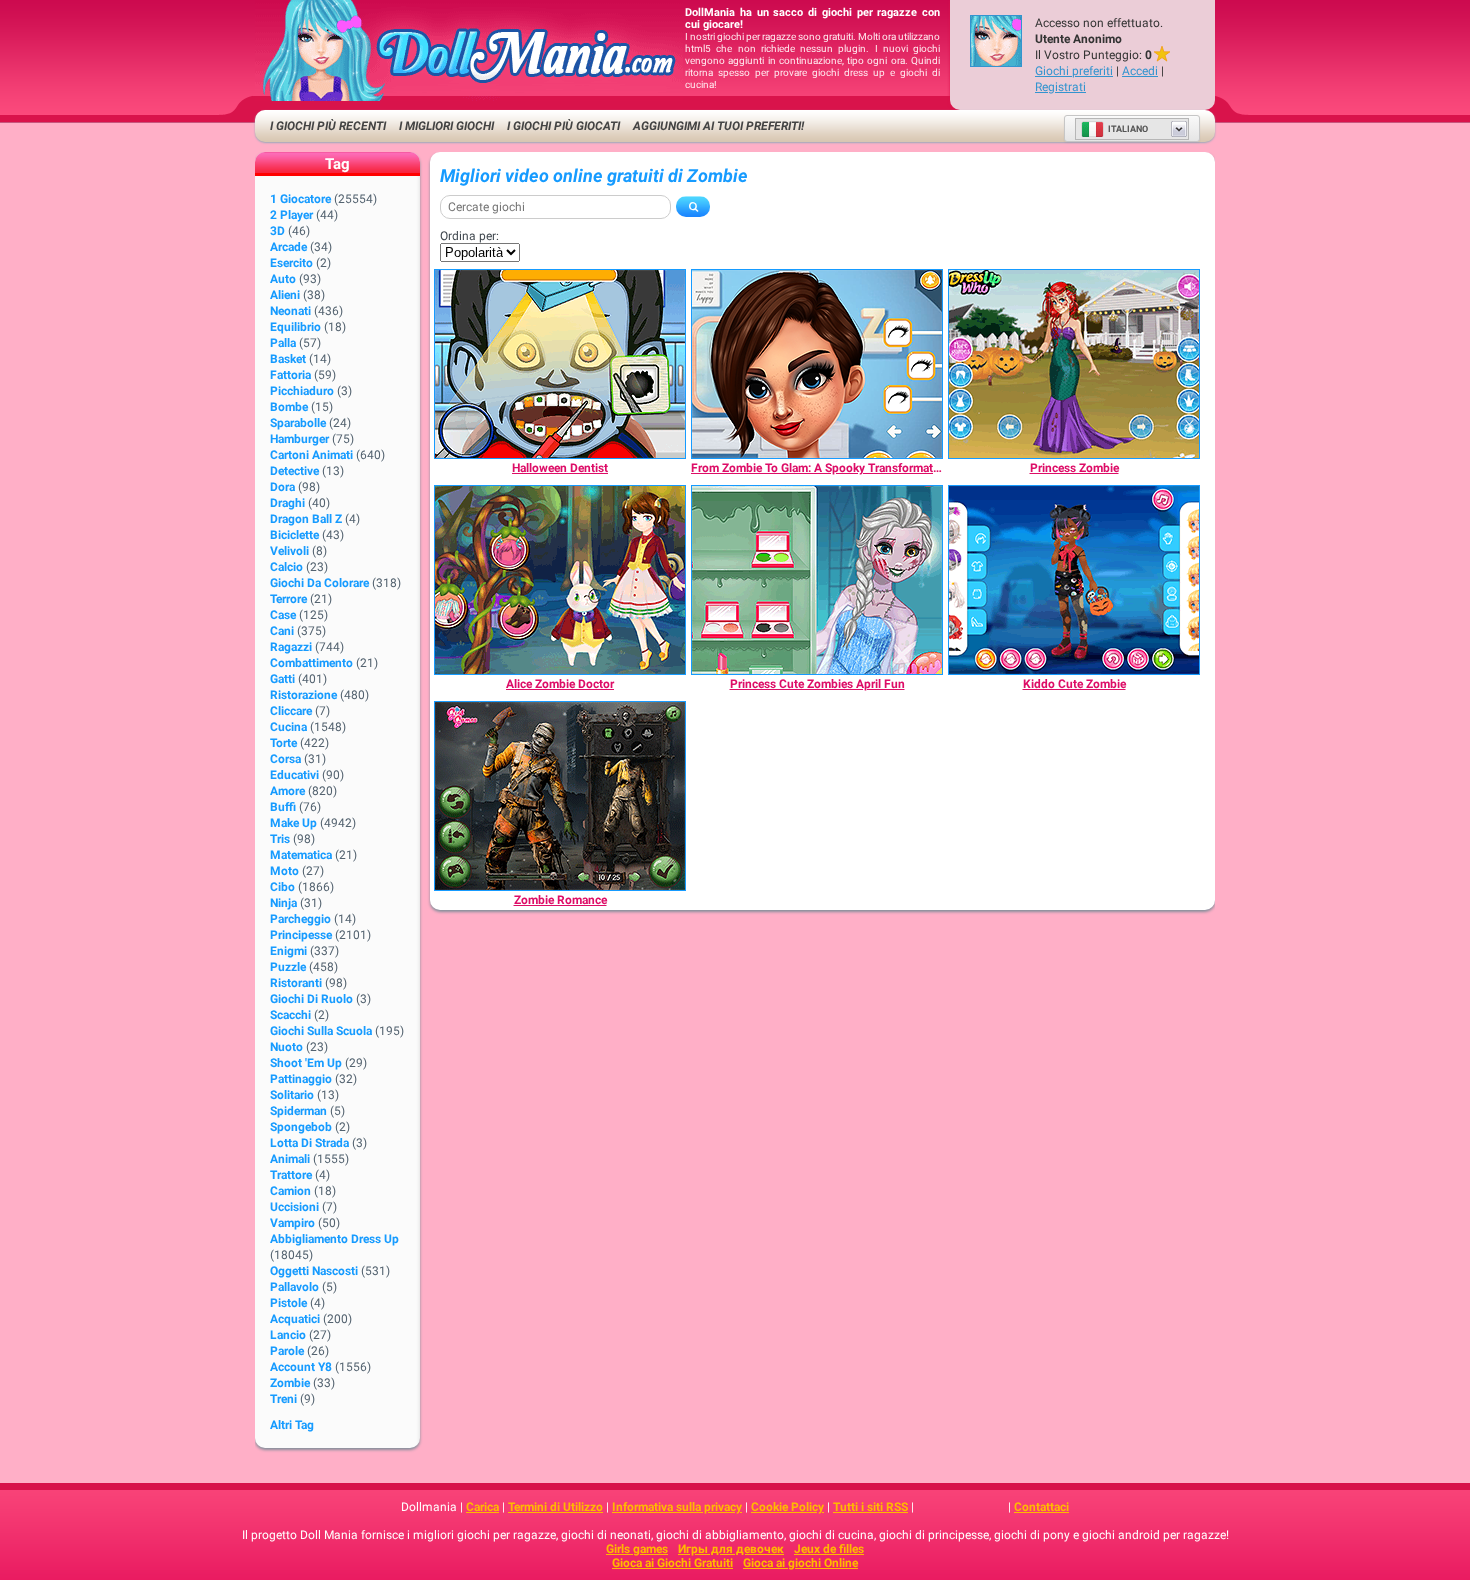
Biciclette (294, 535)
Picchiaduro (302, 391)
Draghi (287, 503)
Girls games (637, 1549)
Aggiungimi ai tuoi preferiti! (718, 126)
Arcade (288, 247)
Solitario (292, 1095)
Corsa (285, 759)
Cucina (288, 727)
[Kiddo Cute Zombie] (1074, 580)
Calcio (286, 567)
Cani (282, 631)
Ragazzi (291, 647)
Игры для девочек (731, 1549)
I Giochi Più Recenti (328, 126)
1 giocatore (300, 199)
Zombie (290, 1383)
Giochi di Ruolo (311, 999)
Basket (288, 359)
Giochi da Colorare (319, 583)
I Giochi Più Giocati (563, 126)
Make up (293, 823)
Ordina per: (469, 236)
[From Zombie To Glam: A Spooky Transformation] (817, 364)
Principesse (301, 935)
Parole (287, 1351)
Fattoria (290, 375)
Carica (482, 1507)
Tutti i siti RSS (870, 1507)
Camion (290, 1191)
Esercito (291, 263)
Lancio (288, 1335)
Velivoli (289, 551)
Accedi (1140, 71)
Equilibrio (295, 327)
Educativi (294, 775)
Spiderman (298, 1111)
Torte (283, 743)
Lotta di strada (309, 1143)
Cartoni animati (311, 455)
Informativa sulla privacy (677, 1507)
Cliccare (291, 711)
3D (277, 231)
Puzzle (288, 967)
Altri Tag (292, 1425)
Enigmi (288, 951)
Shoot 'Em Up (306, 1063)
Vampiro (292, 1223)
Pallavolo (294, 1287)
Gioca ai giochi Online (800, 1563)
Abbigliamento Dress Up (334, 1239)
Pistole (288, 1303)
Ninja (283, 903)
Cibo (282, 887)
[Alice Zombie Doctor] (560, 580)
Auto (283, 279)
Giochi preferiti (1074, 71)
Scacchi (290, 1015)
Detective (294, 471)
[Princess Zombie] (1074, 364)
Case (283, 615)
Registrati (1060, 87)
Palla (283, 343)
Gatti (282, 679)
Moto (284, 871)
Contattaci (1041, 1507)
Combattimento (311, 663)
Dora (282, 487)
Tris (280, 839)
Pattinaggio (301, 1079)
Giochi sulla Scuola (321, 1031)
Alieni (285, 295)
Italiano (1128, 129)
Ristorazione (303, 695)
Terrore (288, 599)
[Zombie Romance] (560, 796)
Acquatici (295, 1319)
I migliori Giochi (446, 126)
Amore (287, 791)
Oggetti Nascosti (314, 1271)
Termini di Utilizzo (555, 1507)
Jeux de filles (829, 1549)
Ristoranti (296, 983)
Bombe (289, 407)
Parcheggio (300, 919)
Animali (290, 1159)
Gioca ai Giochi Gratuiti (672, 1563)
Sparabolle (298, 423)
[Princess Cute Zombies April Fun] (817, 580)
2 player (291, 215)
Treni (283, 1399)
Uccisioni (294, 1207)
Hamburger (299, 439)
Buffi (283, 807)
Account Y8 (301, 1367)
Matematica (301, 855)
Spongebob (301, 1127)
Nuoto (286, 1047)
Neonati (290, 311)
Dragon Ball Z (306, 519)
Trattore (291, 1175)
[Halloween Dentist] (560, 364)
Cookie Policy (787, 1507)
